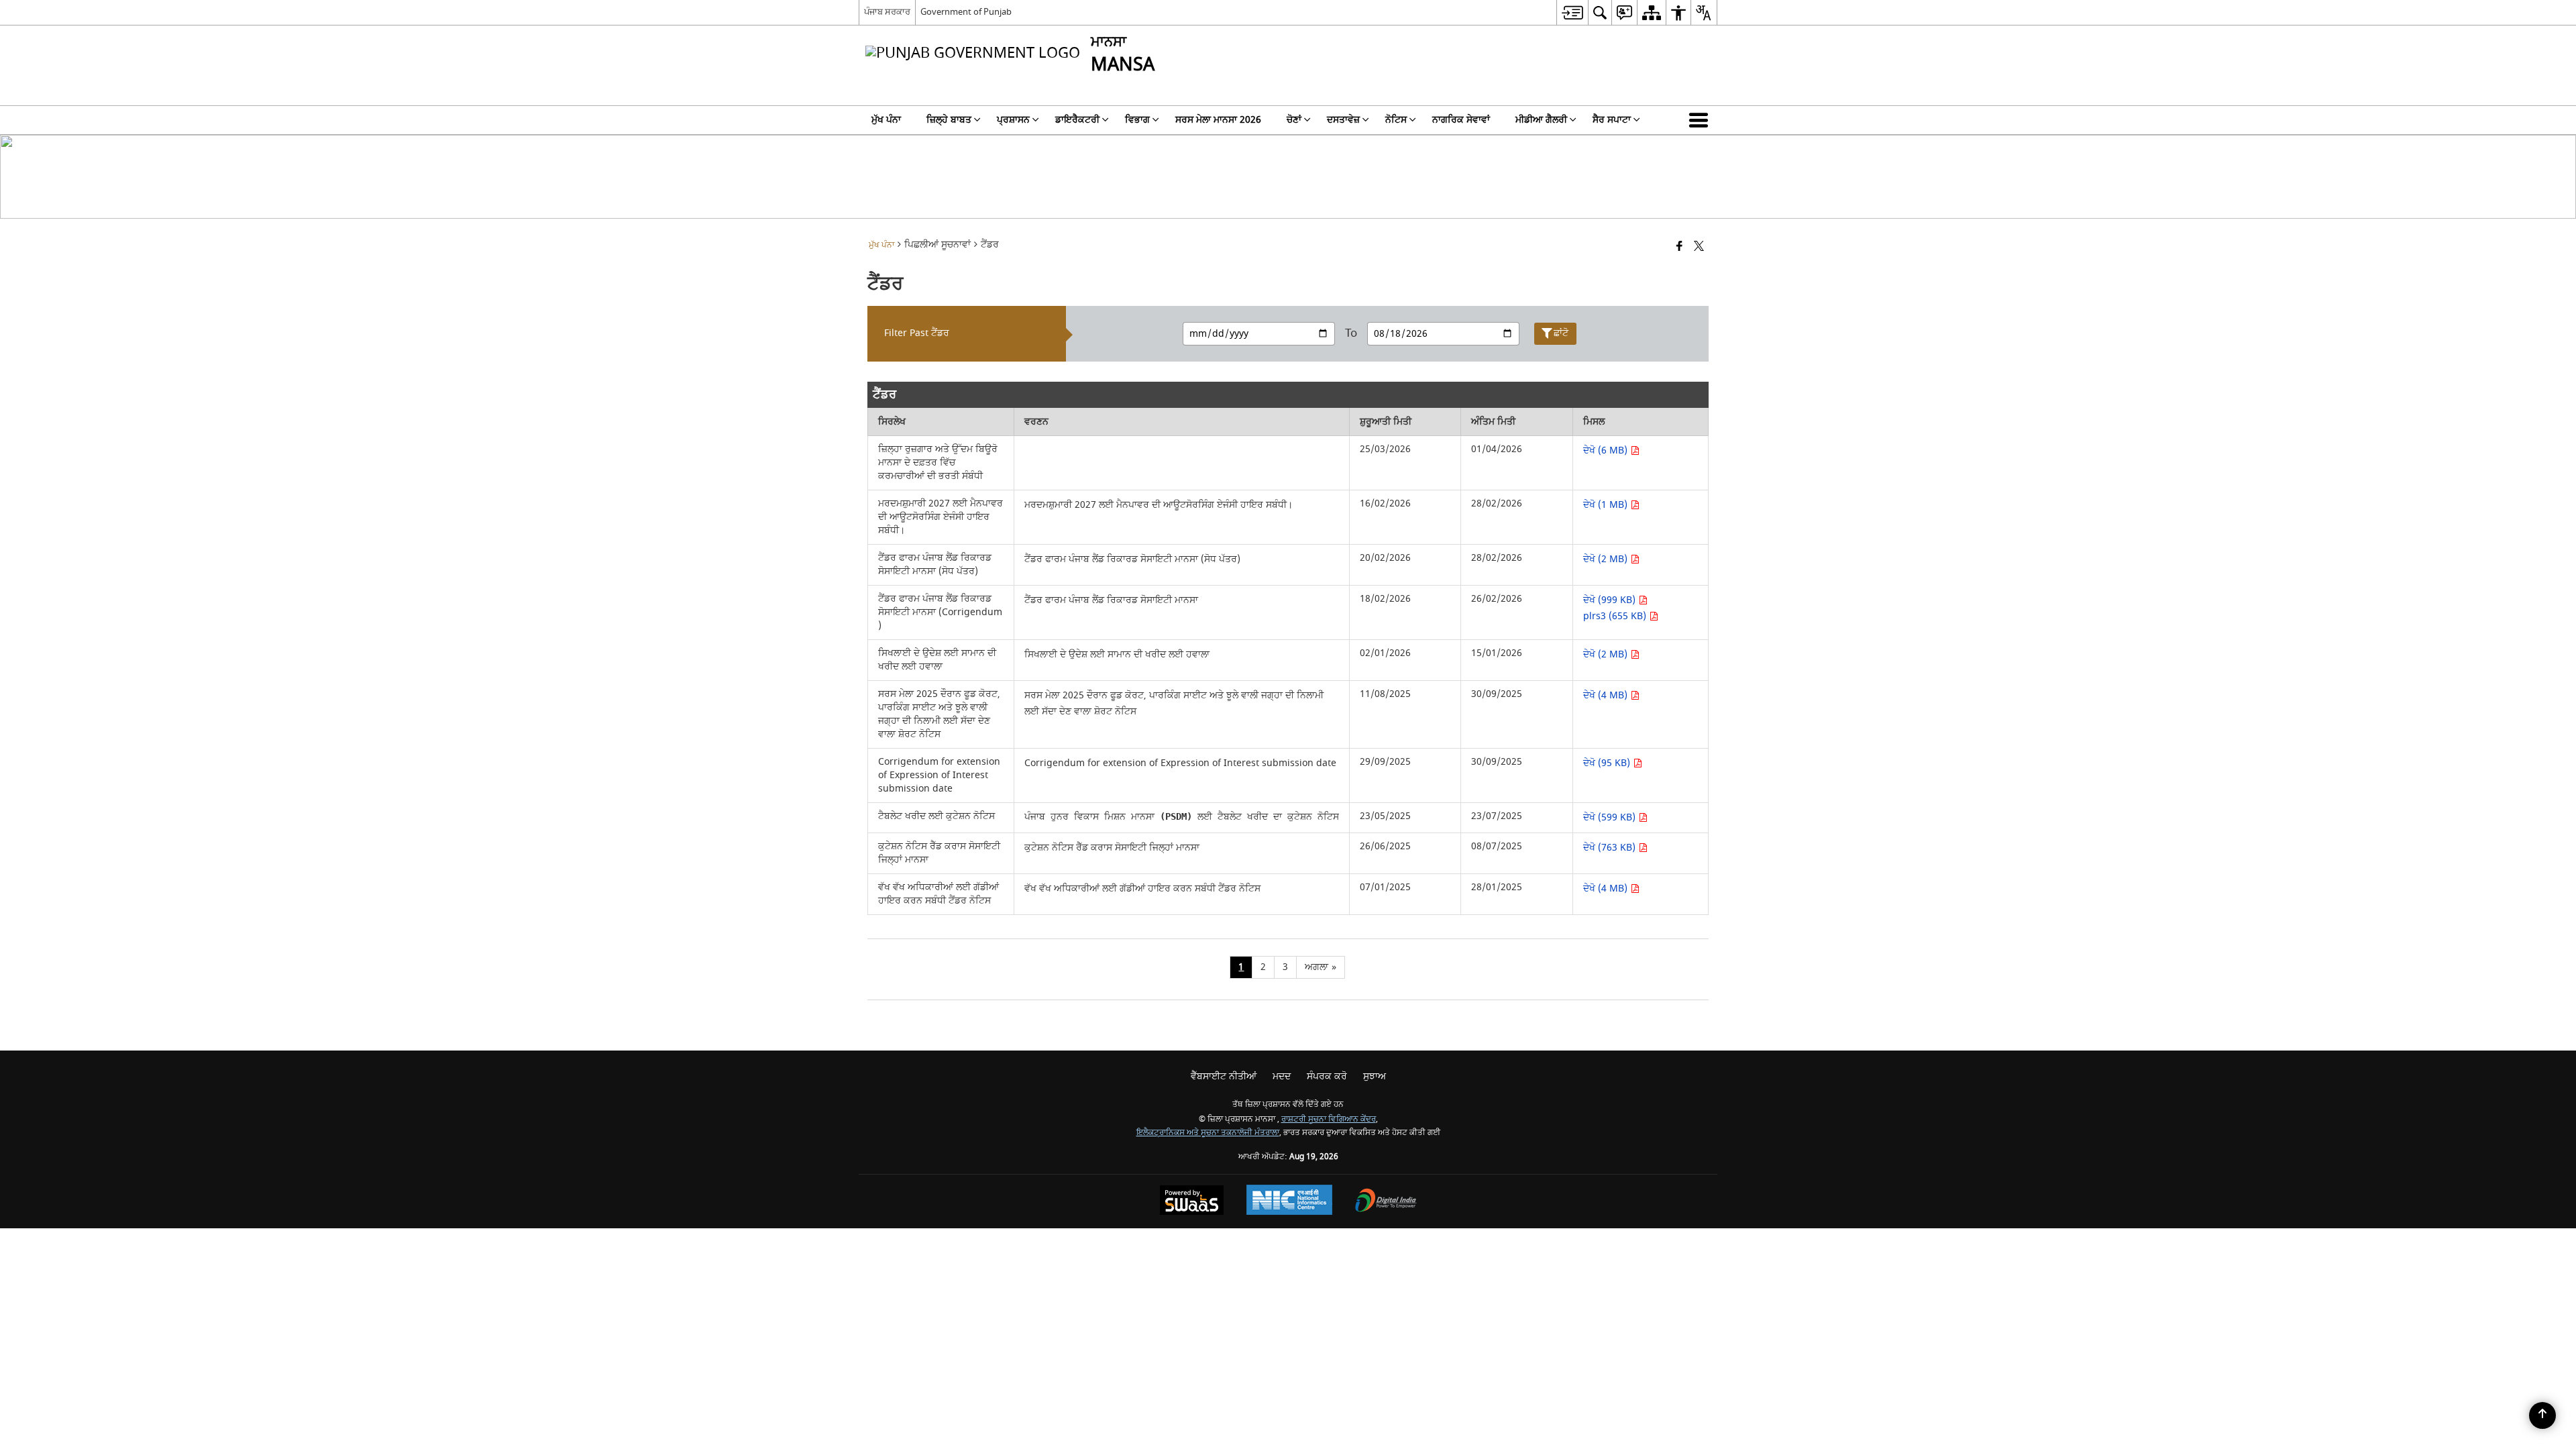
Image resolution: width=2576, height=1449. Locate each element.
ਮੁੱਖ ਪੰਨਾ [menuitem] (886, 120)
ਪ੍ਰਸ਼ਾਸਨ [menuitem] (1013, 120)
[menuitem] (1572, 12)
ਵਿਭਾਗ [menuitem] (1137, 120)
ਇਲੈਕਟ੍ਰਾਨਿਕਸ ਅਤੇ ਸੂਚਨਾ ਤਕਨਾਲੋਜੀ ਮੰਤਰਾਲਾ (1208, 1133)
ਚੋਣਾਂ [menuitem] (1294, 120)
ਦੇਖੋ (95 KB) (1608, 763)
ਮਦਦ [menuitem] (1282, 1076)
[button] (1701, 120)
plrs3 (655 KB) (1616, 616)
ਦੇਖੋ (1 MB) (1607, 505)
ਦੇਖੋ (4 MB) (1607, 695)
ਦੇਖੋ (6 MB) (1607, 450)
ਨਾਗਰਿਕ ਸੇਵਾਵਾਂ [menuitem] (1461, 120)
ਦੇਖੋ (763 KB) (1611, 848)
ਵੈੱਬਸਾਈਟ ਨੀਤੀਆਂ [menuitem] (1224, 1076)
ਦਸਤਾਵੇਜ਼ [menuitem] (1343, 120)
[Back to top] (2542, 1415)
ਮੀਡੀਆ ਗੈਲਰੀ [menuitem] (1541, 120)
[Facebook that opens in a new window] (1679, 247)
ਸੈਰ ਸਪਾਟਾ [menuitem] (1612, 120)
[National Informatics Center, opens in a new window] (1289, 1201)
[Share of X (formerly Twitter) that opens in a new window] (1699, 247)
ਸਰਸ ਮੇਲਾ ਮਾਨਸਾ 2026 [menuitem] (1218, 120)
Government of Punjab (966, 12)
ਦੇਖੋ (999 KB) (1611, 600)
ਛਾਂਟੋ (1561, 333)
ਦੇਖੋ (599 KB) (1611, 817)
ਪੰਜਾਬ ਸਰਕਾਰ (887, 12)
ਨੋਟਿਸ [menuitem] (1396, 120)
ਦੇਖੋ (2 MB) (1607, 559)
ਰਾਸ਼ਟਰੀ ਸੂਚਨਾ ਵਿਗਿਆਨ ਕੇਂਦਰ (1329, 1119)
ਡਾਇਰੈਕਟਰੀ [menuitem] (1077, 120)
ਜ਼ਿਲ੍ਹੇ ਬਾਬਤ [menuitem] (949, 120)
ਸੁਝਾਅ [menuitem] (1375, 1076)
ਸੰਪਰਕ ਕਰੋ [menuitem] (1327, 1076)
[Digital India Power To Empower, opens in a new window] (1386, 1202)
